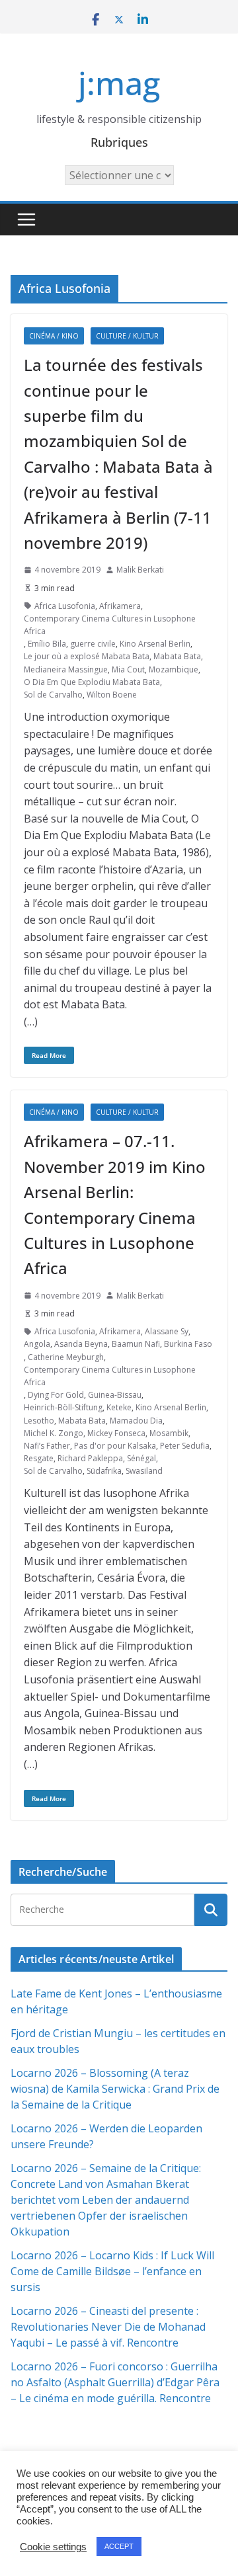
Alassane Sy (167, 1331)
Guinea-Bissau (115, 1395)
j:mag (119, 83)
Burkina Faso (188, 1344)
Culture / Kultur (127, 336)
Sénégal (141, 1458)
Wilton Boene (112, 695)
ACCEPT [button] (119, 2546)
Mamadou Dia (136, 1421)
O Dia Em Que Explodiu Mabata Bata (92, 682)
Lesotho (39, 1421)
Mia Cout (128, 669)
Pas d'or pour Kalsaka (115, 1446)
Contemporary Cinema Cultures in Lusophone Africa (110, 625)
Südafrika (104, 1471)
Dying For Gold (56, 1395)
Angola (37, 1344)
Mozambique (174, 669)
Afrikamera (120, 606)
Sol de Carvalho (53, 695)
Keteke (119, 1407)
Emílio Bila (47, 644)
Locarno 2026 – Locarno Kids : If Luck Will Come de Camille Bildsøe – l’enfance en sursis (112, 2271)
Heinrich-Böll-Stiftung (63, 1407)
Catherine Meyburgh (66, 1357)
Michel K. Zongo (54, 1433)
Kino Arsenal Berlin (155, 644)
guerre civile (93, 644)
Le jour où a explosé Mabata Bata (87, 656)
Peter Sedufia (185, 1446)
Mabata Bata (177, 656)
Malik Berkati (140, 570)
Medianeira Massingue (66, 669)
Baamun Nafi (136, 1344)
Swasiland (144, 1471)
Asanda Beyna (81, 1344)
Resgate (39, 1458)
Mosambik (169, 1433)
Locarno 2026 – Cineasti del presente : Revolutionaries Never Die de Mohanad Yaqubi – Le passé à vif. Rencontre (108, 2327)
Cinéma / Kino (54, 336)
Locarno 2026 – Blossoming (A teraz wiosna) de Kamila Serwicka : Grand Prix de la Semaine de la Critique (115, 2089)
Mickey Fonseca (116, 1433)
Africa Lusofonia (65, 606)
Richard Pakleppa (90, 1458)
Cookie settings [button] (53, 2547)
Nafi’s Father (47, 1446)
